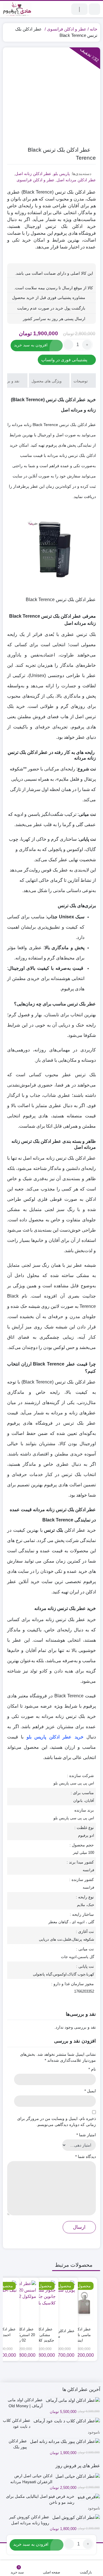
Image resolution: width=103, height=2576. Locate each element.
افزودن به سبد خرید (31, 345)
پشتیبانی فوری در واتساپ (65, 360)
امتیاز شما (86, 2135)
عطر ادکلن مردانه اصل (76, 180)
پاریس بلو (62, 174)
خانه (94, 29)
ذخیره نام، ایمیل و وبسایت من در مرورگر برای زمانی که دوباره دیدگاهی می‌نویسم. (57, 2122)
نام (92, 2069)
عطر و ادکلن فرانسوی (67, 29)
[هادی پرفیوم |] (17, 9)
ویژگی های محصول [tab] (47, 381)
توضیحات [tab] (81, 381)
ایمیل (90, 2091)
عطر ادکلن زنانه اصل (33, 174)
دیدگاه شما (86, 2157)
